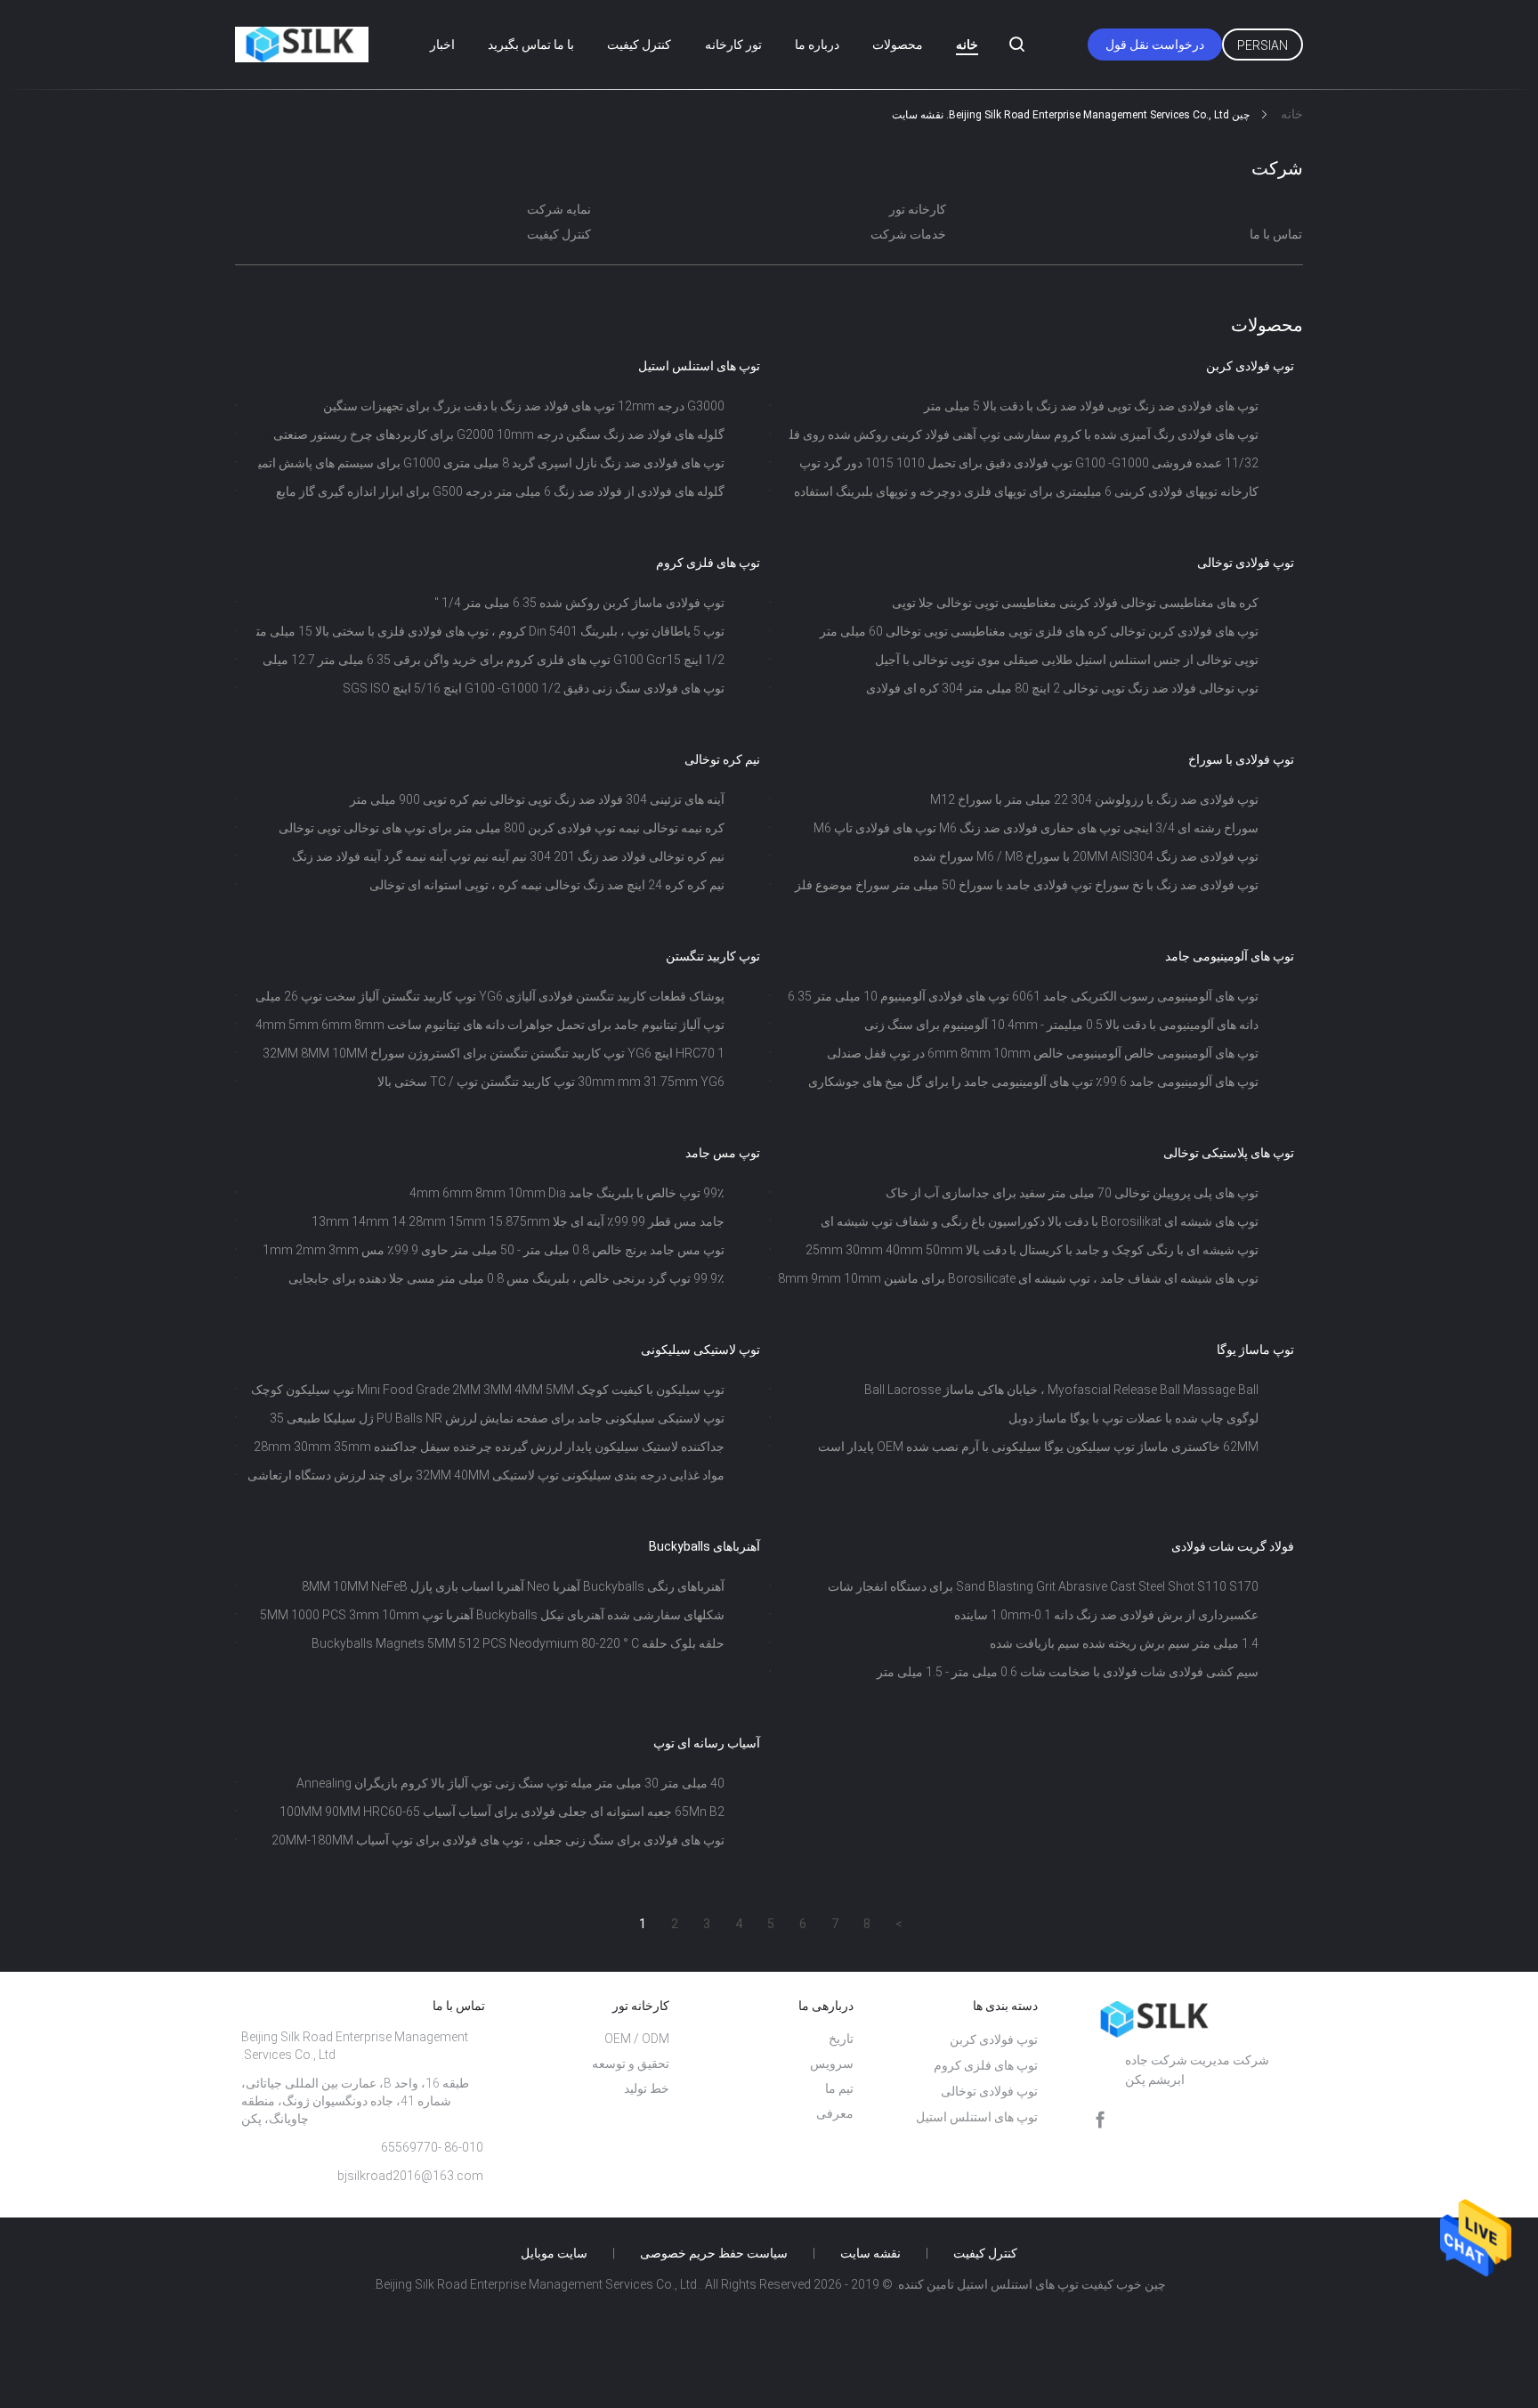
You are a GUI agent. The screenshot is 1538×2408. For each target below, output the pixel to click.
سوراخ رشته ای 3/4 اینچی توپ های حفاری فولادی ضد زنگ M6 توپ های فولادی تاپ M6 (1036, 828)
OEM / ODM (637, 2039)
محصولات (898, 45)
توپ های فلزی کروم (708, 563)
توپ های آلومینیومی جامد (1230, 956)
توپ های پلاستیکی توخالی (1229, 1153)
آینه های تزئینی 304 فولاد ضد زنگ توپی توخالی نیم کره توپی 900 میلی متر (537, 799)
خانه (967, 45)
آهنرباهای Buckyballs (704, 1546)
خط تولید (647, 2088)
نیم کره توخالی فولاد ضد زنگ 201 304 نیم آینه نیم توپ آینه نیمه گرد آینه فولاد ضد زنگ (508, 856)
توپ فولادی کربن (1250, 366)
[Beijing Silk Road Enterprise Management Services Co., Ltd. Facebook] (1100, 2120)
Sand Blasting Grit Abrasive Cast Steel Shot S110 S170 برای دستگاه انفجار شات (1043, 1586)
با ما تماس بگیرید (531, 45)
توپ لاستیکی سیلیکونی (700, 1350)
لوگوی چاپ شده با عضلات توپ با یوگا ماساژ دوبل (1133, 1418)
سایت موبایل (554, 2253)
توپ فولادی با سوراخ (1241, 759)
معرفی (835, 2113)
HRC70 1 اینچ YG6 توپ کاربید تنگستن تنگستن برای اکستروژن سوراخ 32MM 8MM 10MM (494, 1053)
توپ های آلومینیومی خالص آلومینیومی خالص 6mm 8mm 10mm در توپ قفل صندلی (1043, 1053)
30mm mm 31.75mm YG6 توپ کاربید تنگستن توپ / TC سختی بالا (551, 1082)
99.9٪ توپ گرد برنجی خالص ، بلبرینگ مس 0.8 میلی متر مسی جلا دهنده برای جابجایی (506, 1278)
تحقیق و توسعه (631, 2063)
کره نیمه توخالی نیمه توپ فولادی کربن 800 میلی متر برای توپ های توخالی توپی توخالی (502, 828)
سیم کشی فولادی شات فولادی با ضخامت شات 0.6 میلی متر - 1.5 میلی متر (1068, 1672)
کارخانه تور (918, 209)
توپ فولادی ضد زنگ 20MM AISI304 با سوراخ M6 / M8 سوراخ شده (1086, 856)
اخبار (442, 45)
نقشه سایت (870, 2253)
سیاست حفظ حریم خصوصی (714, 2253)
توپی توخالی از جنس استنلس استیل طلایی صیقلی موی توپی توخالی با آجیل (1067, 660)
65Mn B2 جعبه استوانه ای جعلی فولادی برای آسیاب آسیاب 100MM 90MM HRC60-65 (502, 1812)
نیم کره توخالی (722, 759)
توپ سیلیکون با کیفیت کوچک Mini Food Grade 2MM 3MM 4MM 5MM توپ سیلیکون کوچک (488, 1390)
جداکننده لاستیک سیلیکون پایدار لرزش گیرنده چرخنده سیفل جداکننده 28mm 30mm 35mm (489, 1447)
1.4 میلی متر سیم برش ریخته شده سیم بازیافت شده (1124, 1643)
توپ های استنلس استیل (699, 366)
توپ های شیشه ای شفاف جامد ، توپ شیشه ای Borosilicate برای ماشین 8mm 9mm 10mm (1018, 1278)
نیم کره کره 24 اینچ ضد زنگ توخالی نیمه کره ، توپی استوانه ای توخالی (547, 885)
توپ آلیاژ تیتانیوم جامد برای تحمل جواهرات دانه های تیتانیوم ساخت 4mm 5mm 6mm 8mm (490, 1025)
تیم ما (839, 2088)
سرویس (832, 2063)
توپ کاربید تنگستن (713, 956)
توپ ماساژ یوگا (1255, 1350)
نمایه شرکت (559, 209)
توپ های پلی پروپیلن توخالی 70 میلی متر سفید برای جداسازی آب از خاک (1072, 1193)
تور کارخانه (733, 45)
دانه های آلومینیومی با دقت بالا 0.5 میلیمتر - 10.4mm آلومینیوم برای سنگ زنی (1061, 1025)
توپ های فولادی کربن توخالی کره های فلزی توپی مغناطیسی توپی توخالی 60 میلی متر (1039, 631)
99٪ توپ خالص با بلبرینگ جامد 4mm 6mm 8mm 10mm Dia (567, 1193)
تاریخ (841, 2039)
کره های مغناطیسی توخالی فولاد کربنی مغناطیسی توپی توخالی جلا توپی (1075, 603)
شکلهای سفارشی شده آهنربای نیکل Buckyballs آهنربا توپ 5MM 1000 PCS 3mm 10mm (492, 1615)
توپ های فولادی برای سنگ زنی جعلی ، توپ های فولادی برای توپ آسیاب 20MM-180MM (498, 1840)
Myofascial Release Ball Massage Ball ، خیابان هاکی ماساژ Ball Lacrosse (1061, 1390)
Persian (1263, 45)
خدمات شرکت (908, 234)
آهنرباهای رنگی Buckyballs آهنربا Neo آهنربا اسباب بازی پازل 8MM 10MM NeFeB (513, 1586)
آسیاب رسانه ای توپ (707, 1743)
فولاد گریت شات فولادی (1233, 1546)
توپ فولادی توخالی (1246, 563)
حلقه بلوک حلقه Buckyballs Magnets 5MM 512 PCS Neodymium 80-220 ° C (518, 1643)
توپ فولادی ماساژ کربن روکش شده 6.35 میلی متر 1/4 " (579, 603)
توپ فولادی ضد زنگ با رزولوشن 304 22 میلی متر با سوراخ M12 (1094, 799)
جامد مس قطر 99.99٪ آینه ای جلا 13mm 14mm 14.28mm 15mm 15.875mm (518, 1221)
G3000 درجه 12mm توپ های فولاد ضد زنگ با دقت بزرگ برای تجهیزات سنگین (524, 406)
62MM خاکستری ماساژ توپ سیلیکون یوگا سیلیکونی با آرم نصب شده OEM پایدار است (1038, 1447)
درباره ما (817, 45)
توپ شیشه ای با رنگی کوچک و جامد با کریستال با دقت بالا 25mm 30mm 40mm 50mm (1032, 1250)
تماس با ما (1276, 234)
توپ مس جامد (723, 1153)
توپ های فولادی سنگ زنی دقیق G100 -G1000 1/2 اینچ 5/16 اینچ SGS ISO (534, 688)
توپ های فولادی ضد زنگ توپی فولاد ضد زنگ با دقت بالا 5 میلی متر (1091, 406)
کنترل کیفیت (639, 45)
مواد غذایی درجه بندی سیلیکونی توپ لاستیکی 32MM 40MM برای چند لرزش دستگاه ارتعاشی (486, 1475)
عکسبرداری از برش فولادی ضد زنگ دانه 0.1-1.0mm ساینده (1106, 1615)
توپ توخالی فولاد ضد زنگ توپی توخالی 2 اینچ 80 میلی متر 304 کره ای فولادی (1062, 688)
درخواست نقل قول (1155, 45)
